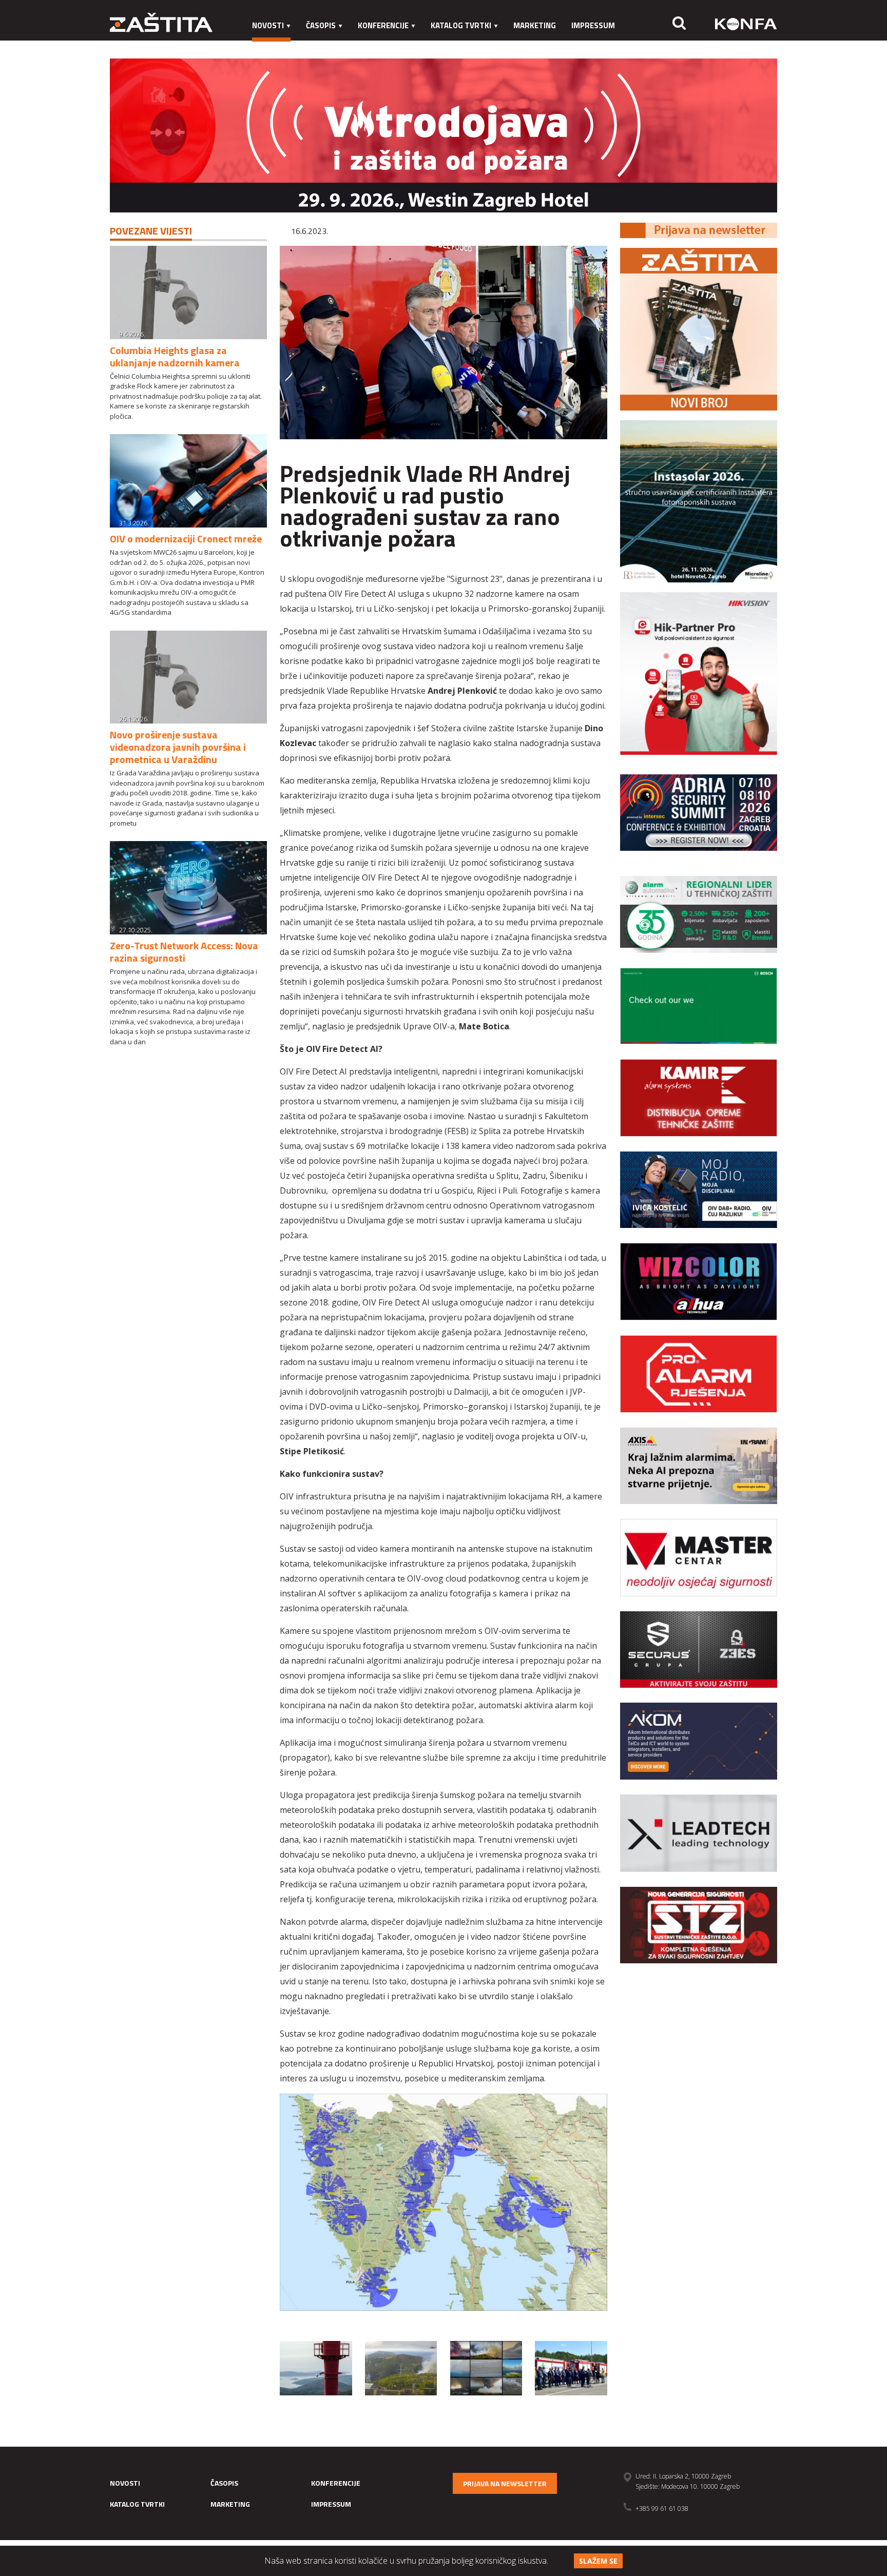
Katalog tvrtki (461, 25)
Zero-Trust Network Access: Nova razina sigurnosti (184, 952)
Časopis (321, 25)
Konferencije (383, 25)
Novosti (268, 25)
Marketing (535, 25)
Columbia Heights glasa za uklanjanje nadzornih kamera (175, 356)
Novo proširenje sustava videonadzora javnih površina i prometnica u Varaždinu (178, 747)
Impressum (593, 25)
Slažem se (598, 2561)
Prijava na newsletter (505, 2483)
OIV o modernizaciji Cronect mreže (186, 539)
